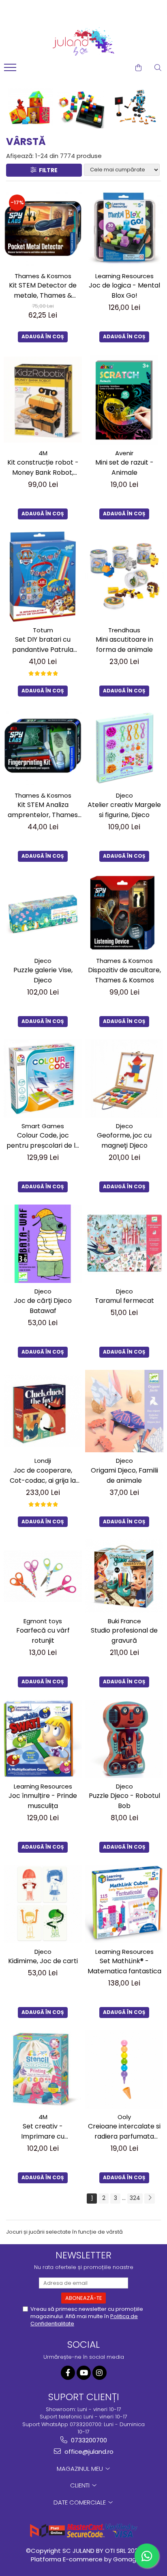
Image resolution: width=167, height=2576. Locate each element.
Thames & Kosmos (43, 276)
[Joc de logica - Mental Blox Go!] (124, 228)
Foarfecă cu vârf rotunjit (43, 1635)
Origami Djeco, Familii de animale (124, 1475)
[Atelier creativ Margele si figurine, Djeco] (124, 748)
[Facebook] (68, 2373)
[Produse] (11, 70)
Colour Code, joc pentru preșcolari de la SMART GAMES (43, 1141)
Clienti (81, 2485)
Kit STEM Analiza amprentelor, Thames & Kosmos (43, 810)
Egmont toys (43, 1621)
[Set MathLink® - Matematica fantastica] (124, 1904)
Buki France (124, 1621)
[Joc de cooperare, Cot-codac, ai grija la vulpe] (43, 1411)
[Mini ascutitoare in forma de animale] (124, 576)
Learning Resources (124, 276)
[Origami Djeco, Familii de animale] (124, 1411)
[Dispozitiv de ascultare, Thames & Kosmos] (124, 913)
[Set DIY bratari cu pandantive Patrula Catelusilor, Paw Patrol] (43, 577)
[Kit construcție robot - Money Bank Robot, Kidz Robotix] (43, 400)
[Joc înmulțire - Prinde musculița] (43, 1739)
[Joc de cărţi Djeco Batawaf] (43, 1244)
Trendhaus (124, 630)
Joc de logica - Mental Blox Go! (124, 290)
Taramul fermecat (124, 1301)
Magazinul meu (81, 2469)
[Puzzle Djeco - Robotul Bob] (124, 1739)
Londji (43, 1461)
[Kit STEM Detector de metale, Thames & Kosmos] (43, 228)
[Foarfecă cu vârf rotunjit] (43, 1576)
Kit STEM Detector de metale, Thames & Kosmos (43, 291)
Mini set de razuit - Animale (124, 467)
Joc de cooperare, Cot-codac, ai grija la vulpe (43, 1476)
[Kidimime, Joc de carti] (43, 1904)
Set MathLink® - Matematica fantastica (124, 1966)
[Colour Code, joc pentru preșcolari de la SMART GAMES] (43, 1078)
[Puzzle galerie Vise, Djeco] (43, 913)
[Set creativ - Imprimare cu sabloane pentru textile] (43, 2069)
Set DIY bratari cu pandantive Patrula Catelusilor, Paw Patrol (43, 645)
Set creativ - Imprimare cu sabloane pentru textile (43, 2132)
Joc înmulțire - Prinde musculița (43, 1801)
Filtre (47, 170)
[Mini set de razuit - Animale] (124, 400)
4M (43, 453)
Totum (43, 630)
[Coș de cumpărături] (138, 68)
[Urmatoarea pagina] (150, 2199)
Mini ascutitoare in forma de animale (124, 645)
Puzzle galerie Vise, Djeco (43, 975)
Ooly (124, 2117)
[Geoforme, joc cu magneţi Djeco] (124, 1078)
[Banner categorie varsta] (83, 107)
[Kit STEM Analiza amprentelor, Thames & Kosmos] (43, 748)
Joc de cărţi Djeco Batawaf (43, 1306)
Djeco (124, 795)
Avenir (124, 453)
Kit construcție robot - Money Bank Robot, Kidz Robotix (43, 468)
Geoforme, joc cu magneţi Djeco (124, 1140)
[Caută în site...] (158, 68)
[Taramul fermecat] (124, 1244)
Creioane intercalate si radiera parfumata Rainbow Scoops (124, 2132)
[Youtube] (84, 2373)
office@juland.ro (88, 2452)
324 (135, 2198)
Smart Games (43, 1126)
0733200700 (88, 2440)
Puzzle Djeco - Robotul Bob (124, 1801)
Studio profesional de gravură (124, 1635)
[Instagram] (100, 2373)
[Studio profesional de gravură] (124, 1576)
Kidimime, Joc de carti (43, 1961)
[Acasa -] (83, 41)
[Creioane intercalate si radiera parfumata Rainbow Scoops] (124, 2069)
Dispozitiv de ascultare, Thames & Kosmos (124, 975)
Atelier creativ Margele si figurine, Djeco (124, 810)
